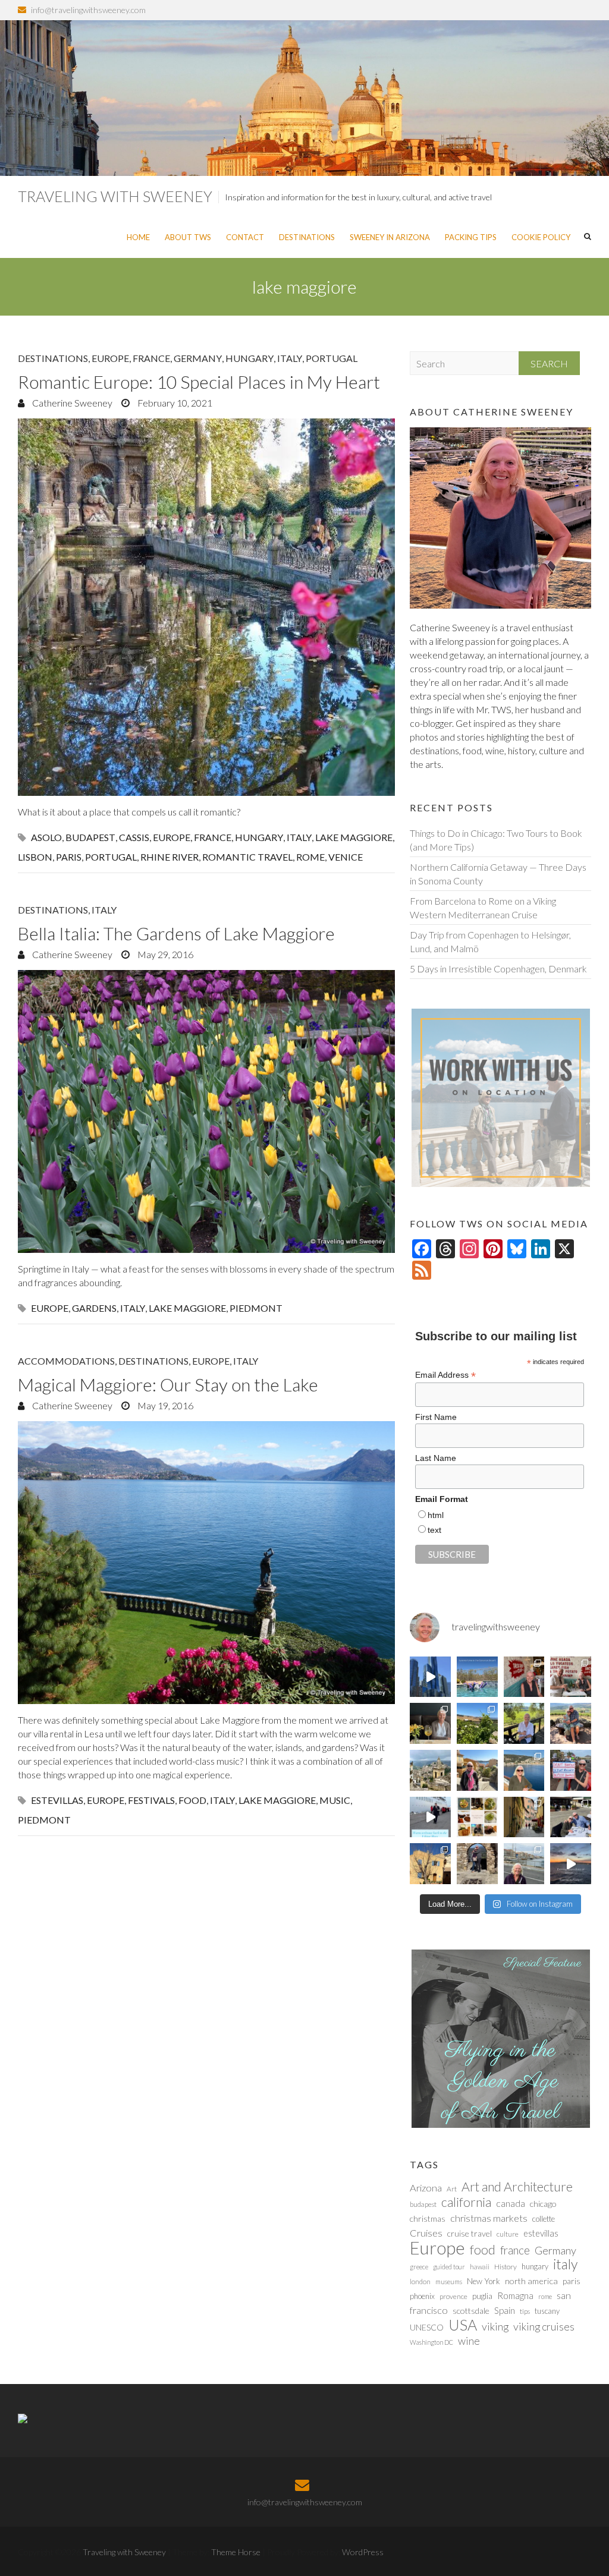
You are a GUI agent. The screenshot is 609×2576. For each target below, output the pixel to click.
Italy (290, 358)
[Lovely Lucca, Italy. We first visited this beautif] (524, 1817)
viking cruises (544, 2326)
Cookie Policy (541, 237)
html (436, 1515)
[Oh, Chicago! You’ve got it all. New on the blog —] (430, 1677)
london (420, 2281)
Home (138, 237)
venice (346, 857)
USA (463, 2325)
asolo (46, 837)
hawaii (480, 2267)
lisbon (35, 857)
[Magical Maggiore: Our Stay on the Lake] (206, 1563)
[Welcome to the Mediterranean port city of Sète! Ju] (524, 1864)
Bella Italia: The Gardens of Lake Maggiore (176, 933)
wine (469, 2341)
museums (449, 2281)
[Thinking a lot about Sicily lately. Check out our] (430, 1770)
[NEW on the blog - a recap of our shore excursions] (477, 1770)
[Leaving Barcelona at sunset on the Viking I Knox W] (571, 1864)
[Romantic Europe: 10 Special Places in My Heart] (206, 607)
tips (525, 2311)
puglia (482, 2296)
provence (453, 2296)
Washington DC (431, 2342)
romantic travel (247, 857)
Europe (110, 358)
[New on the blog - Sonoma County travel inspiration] (477, 1723)
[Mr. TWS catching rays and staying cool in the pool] (477, 1677)
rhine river (169, 857)
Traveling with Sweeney (115, 196)
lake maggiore (354, 837)
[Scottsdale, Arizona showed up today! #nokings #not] (571, 1770)
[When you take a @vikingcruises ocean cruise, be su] (477, 1817)
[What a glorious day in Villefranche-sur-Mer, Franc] (571, 1817)
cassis (134, 837)
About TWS (188, 237)
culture (508, 2234)
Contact (245, 237)
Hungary (249, 358)
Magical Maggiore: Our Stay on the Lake (168, 1384)
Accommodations (66, 1361)
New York (484, 2281)
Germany (198, 358)
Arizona (426, 2188)
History (506, 2267)
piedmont (256, 1308)
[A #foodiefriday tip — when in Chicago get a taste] (524, 1677)
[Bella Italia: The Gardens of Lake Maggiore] (206, 1112)
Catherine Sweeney (71, 403)
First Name (436, 1417)
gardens (94, 1308)
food (192, 1800)
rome (310, 857)
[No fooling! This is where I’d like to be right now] (524, 1770)
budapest (90, 837)
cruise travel (470, 2233)
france (213, 837)
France (151, 358)
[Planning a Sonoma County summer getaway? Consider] (571, 1723)
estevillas (57, 1800)
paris (69, 857)
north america (531, 2281)
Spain (505, 2310)
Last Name (436, 1458)
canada (511, 2203)
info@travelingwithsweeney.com (88, 10)
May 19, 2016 (164, 1405)
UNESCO (427, 2327)
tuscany (547, 2311)
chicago (543, 2204)
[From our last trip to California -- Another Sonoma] (524, 1723)
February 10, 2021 (174, 403)
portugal (111, 857)
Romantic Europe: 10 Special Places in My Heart (199, 382)
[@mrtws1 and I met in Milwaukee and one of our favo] (430, 1723)
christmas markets (489, 2218)
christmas (428, 2218)
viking (495, 2326)
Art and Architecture (517, 2187)
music (335, 1800)
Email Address (445, 1375)
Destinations (307, 237)
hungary (259, 837)
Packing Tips (471, 237)
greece (419, 2267)
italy (299, 837)
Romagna (515, 2295)
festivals (151, 1800)
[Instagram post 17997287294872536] (477, 1864)
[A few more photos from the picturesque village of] (430, 1864)
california (466, 2202)
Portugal (332, 358)
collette (544, 2219)
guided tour (449, 2267)
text (434, 1530)
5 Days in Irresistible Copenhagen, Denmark (498, 969)
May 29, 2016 (164, 954)
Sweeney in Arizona (390, 237)
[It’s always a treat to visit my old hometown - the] (571, 1677)
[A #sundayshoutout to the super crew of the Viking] (430, 1817)
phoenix (422, 2296)
